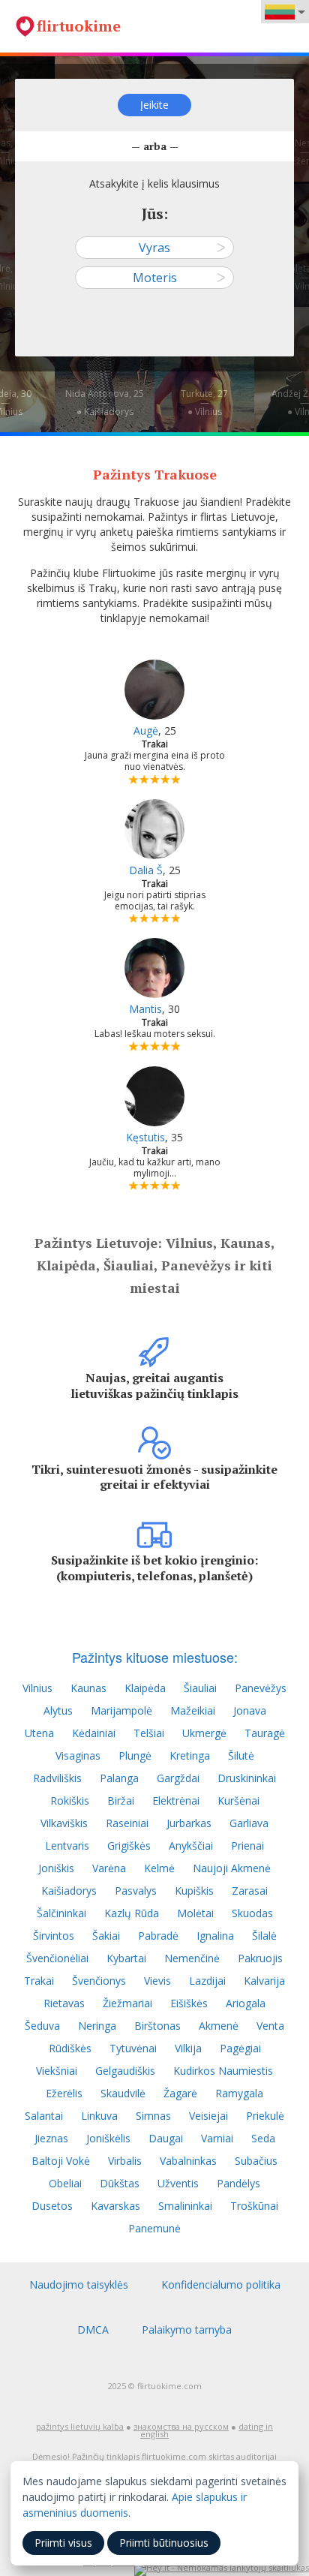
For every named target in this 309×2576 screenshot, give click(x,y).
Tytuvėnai (133, 2048)
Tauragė (265, 1733)
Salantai (44, 2116)
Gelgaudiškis (125, 2071)
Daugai (166, 2138)
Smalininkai (185, 2206)
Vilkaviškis (64, 1823)
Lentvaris (67, 1846)
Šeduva (42, 2026)
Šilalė (264, 1936)
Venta (270, 2026)
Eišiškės (189, 2003)
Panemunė (154, 2228)
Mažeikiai (193, 1710)
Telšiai (149, 1733)
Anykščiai (191, 1846)
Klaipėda (145, 1688)
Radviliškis (57, 1778)
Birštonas (157, 2026)
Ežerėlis (64, 2093)
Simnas (153, 2116)
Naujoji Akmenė (232, 1868)
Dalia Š (146, 870)
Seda (263, 2138)
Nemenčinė (192, 1958)
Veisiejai (208, 2116)
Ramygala (239, 2093)
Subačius (256, 2161)
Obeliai (65, 2183)
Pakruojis (260, 1958)
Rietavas (64, 2003)
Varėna (109, 1868)
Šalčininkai (61, 1913)
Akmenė (219, 2026)
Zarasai (250, 1891)
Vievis (157, 1981)
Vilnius (37, 1688)
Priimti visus (63, 2543)
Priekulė (265, 2116)
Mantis (145, 1009)
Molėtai (195, 1913)
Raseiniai (127, 1823)
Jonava (250, 1710)
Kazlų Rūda (132, 1913)
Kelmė (159, 1868)
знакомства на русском (181, 2426)
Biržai (121, 1800)
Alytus (58, 1710)
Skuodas (252, 1913)
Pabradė (158, 1936)
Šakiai (106, 1936)
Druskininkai (247, 1778)
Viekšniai (57, 2071)
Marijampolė (121, 1710)
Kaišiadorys (69, 1891)
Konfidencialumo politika (221, 2284)
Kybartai (126, 1958)
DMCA (93, 2330)
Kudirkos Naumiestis (223, 2071)
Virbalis (125, 2161)
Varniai (217, 2138)
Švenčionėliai (57, 1958)
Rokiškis (70, 1800)
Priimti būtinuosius (164, 2543)
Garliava (249, 1823)
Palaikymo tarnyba (187, 2330)
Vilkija (188, 2048)
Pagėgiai (240, 2048)
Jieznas (51, 2138)
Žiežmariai (127, 2003)
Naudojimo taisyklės (79, 2284)
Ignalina (215, 1936)
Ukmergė (204, 1733)
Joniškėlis (108, 2138)
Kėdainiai (94, 1733)
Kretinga (190, 1755)
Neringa (97, 2026)
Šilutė (241, 1755)
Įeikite (154, 105)
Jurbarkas (189, 1823)
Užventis (178, 2183)
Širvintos (54, 1936)
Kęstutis (145, 1137)
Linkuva (99, 2116)
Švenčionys (99, 1981)
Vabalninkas (188, 2161)
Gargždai (178, 1778)
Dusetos (52, 2206)
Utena (39, 1733)
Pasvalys (136, 1891)
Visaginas (78, 1755)
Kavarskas (115, 2206)
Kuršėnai (238, 1800)
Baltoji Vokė (61, 2161)
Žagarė (180, 2093)
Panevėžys (261, 1688)
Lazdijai (207, 1981)
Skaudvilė (123, 2093)
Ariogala (246, 2003)
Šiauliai (200, 1688)
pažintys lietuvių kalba (80, 2426)
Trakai (39, 1981)
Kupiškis (194, 1891)
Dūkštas (120, 2183)
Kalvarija (264, 1981)
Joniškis (56, 1868)
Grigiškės (129, 1846)
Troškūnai (254, 2206)
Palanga (119, 1778)
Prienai (247, 1846)
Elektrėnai (176, 1800)
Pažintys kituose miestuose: (155, 1657)
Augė (146, 730)
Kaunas (88, 1688)
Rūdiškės (70, 2048)
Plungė (135, 1755)
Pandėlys (238, 2183)
